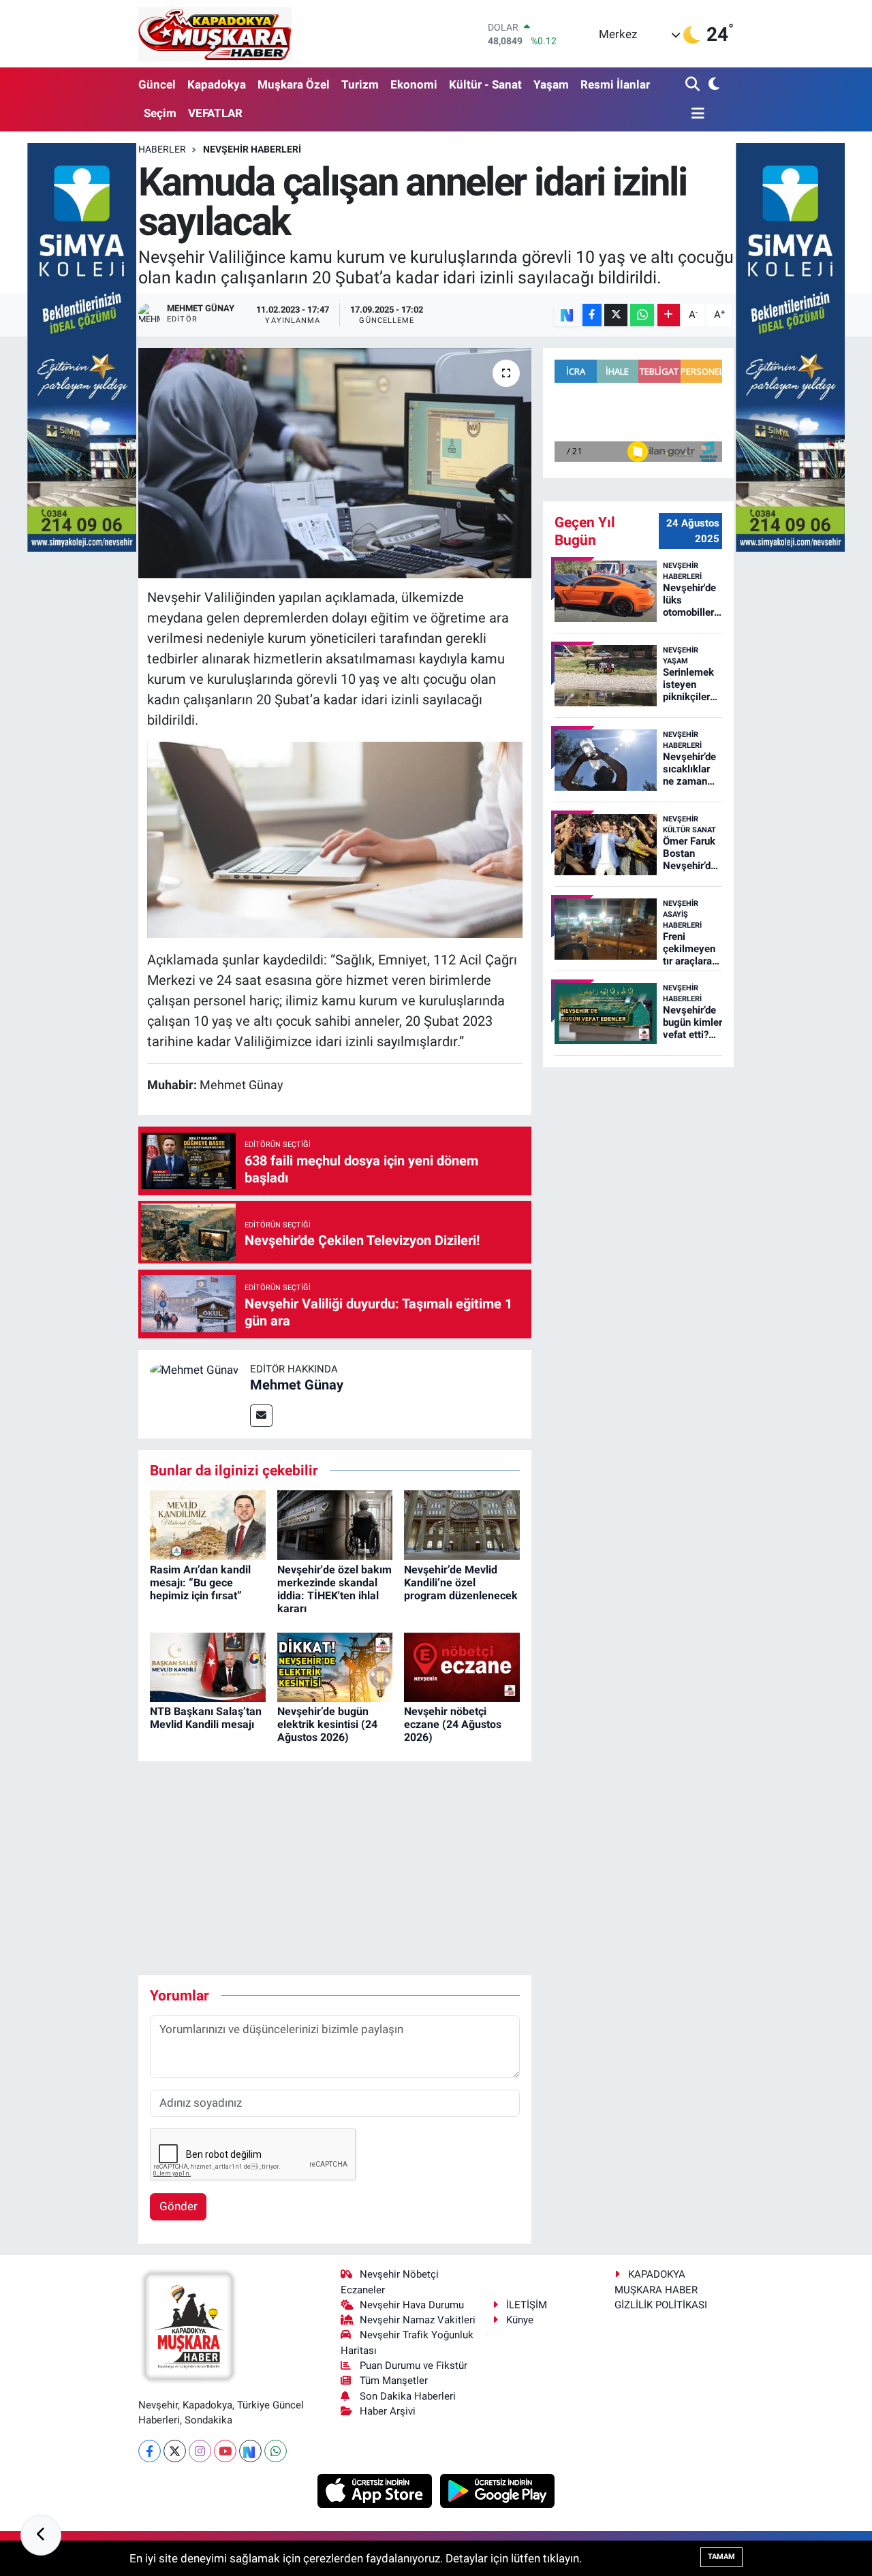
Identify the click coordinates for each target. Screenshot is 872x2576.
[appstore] (376, 2489)
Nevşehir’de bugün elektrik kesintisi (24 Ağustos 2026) (327, 1724)
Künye (520, 2320)
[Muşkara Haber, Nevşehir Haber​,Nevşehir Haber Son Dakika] (215, 34)
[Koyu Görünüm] (712, 85)
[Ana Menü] (695, 114)
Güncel (157, 84)
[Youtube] (225, 2451)
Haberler (162, 149)
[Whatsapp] (276, 2451)
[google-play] (498, 2489)
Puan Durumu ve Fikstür (414, 2366)
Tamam (721, 2557)
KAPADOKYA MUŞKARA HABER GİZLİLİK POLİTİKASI (661, 2290)
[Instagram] (200, 2451)
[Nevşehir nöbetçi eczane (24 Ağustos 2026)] (462, 1666)
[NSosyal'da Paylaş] (567, 315)
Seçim (160, 113)
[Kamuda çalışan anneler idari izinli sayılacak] (335, 463)
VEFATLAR (215, 113)
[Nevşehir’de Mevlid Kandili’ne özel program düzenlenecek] (462, 1524)
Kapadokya (217, 84)
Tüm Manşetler (394, 2381)
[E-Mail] (261, 1416)
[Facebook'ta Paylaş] (592, 315)
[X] (175, 2451)
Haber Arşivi (388, 2411)
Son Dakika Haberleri (408, 2396)
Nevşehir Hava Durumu (412, 2305)
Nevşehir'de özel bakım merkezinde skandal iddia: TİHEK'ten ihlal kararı (334, 1589)
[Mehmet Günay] (194, 1370)
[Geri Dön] (41, 2535)
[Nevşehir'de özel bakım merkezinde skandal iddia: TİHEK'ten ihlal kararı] (335, 1524)
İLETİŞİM (527, 2305)
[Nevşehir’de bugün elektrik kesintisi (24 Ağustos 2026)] (335, 1666)
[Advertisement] (386, 1868)
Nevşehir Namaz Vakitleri (418, 2320)
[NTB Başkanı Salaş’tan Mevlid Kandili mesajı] (208, 1666)
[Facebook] (150, 2451)
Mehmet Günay (297, 1385)
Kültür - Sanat (485, 84)
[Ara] (694, 85)
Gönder (178, 2206)
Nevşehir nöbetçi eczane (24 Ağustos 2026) (453, 1724)
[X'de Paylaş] (616, 315)
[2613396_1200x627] (335, 838)
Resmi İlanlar (615, 84)
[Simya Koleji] (82, 346)
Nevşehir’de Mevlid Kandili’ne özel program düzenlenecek (461, 1583)
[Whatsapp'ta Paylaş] (642, 315)
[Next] (250, 2451)
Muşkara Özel (294, 84)
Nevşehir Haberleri (252, 149)
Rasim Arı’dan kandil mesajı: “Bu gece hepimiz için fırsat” (200, 1583)
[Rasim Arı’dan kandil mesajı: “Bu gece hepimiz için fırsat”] (208, 1524)
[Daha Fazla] (669, 315)
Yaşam (551, 84)
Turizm (360, 84)
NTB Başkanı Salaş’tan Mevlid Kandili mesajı (206, 1718)
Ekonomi (414, 84)
